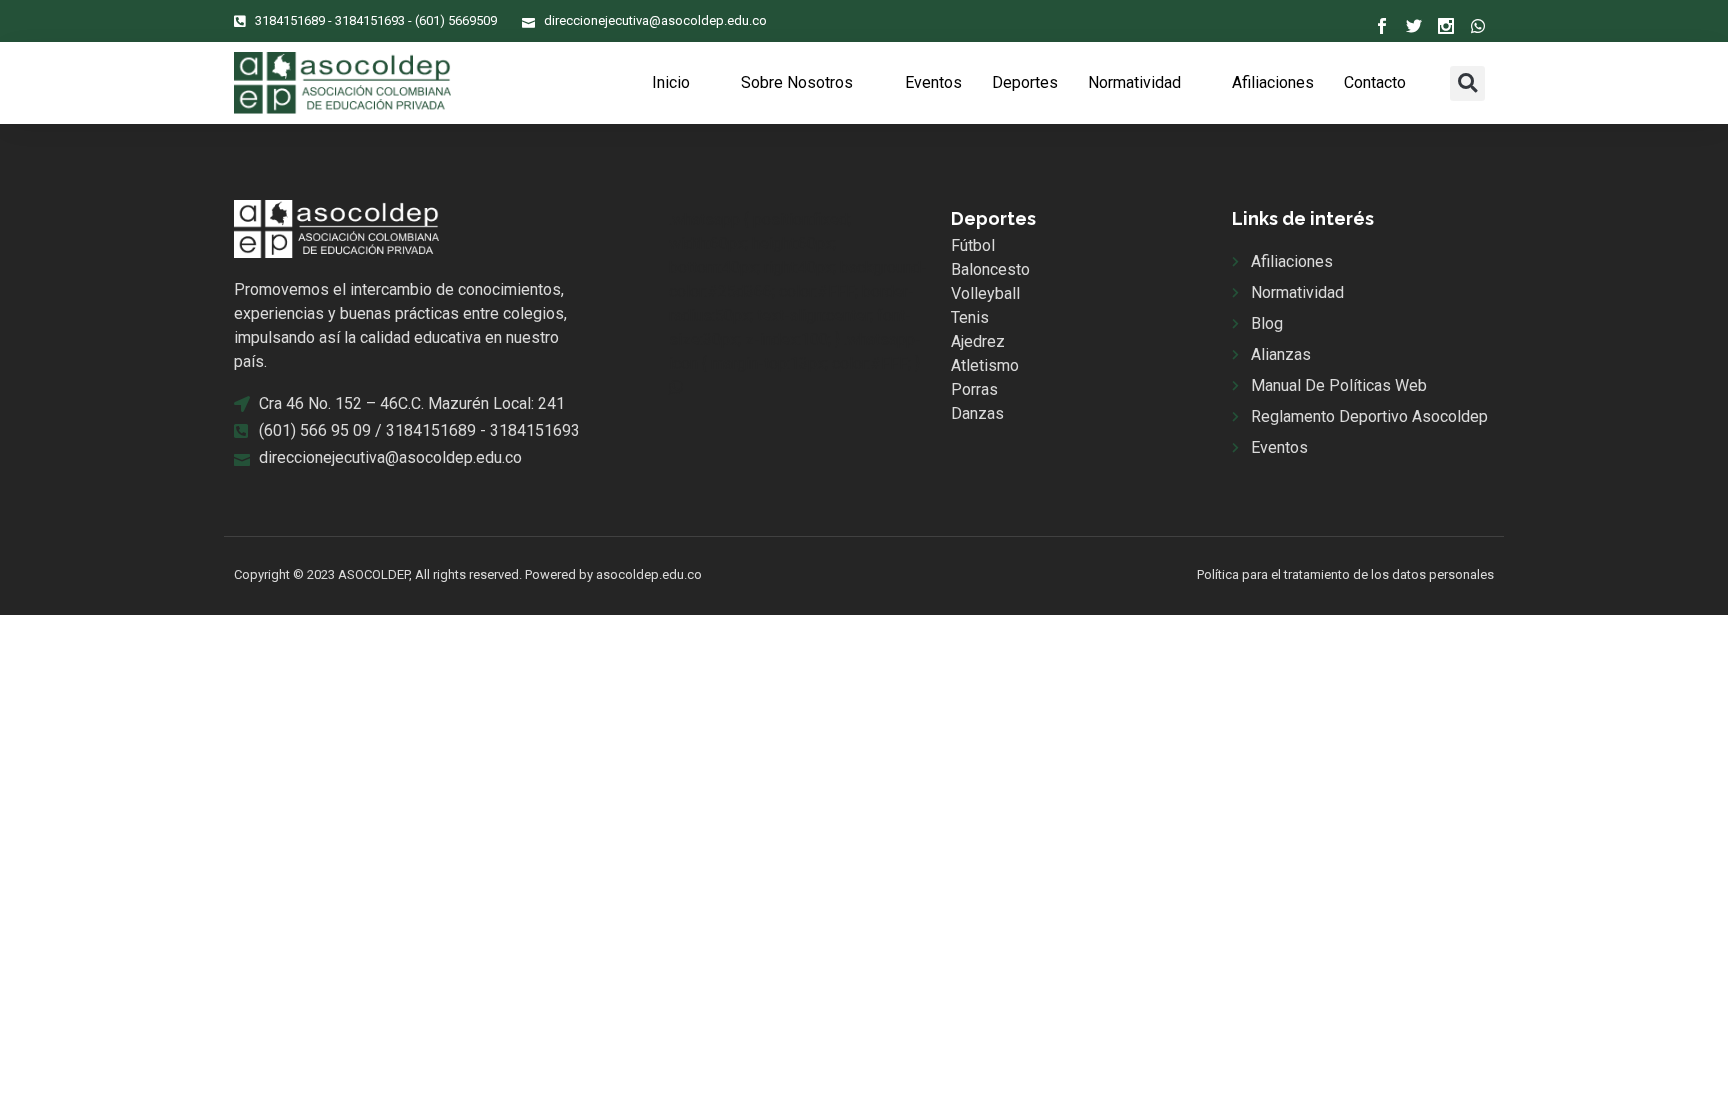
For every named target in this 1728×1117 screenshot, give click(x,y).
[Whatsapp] (1478, 26)
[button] (1467, 83)
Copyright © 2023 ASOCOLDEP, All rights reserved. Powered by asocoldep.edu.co (468, 574)
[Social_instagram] (1446, 26)
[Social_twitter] (1414, 26)
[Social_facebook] (1382, 26)
